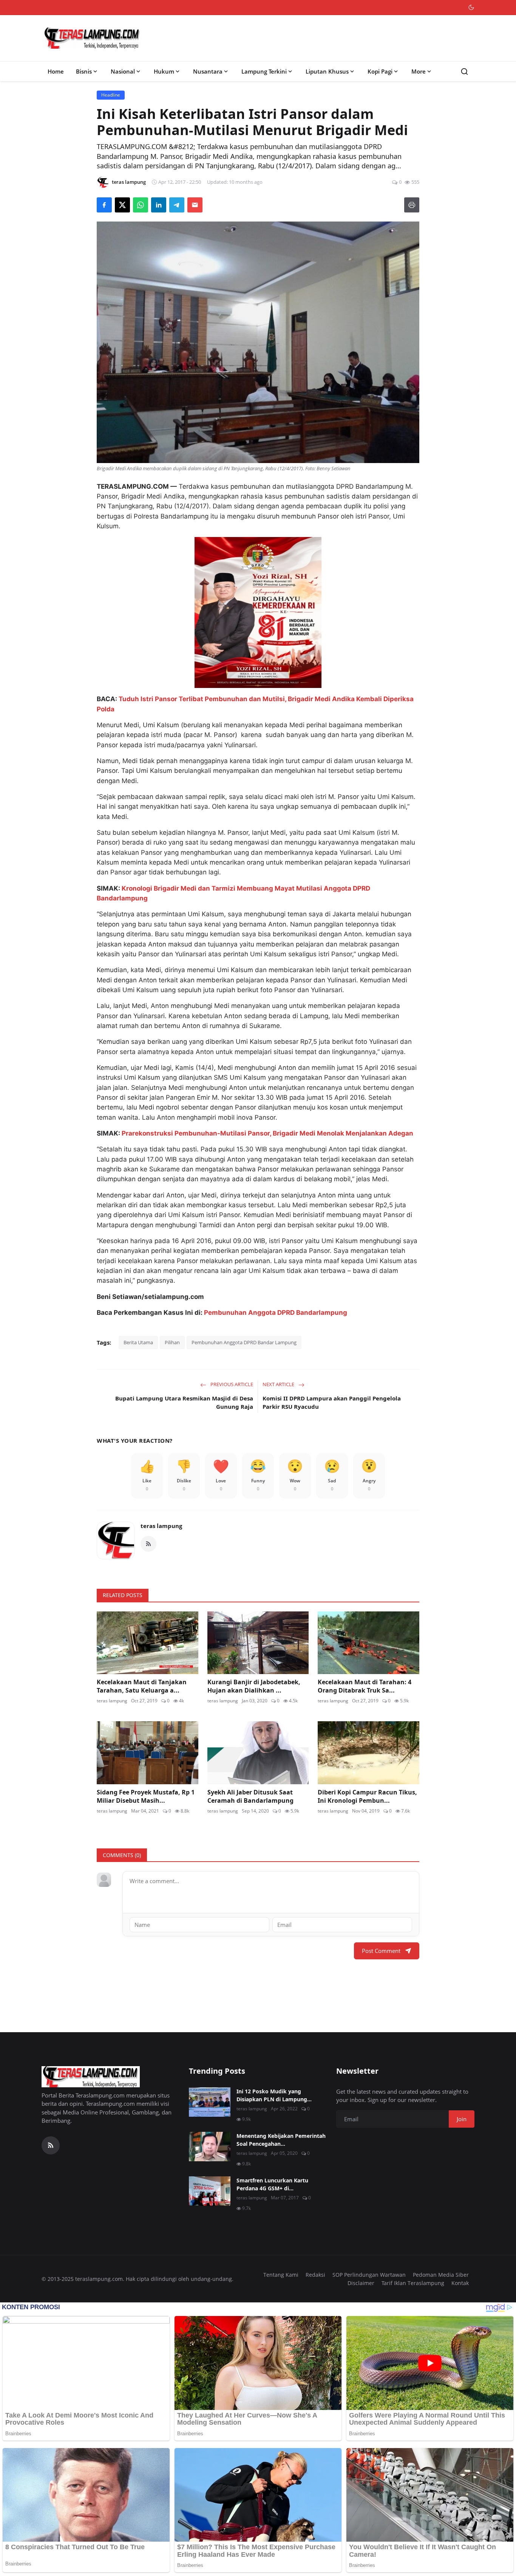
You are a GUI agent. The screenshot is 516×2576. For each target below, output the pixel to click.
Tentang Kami (281, 2275)
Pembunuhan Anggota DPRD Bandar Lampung (244, 1342)
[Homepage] (92, 38)
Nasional (123, 71)
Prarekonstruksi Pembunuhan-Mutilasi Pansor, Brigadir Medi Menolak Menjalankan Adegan (267, 1133)
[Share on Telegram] (177, 205)
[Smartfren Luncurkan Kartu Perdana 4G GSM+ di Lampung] (210, 2191)
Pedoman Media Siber (441, 2275)
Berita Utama (138, 1342)
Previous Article (231, 1384)
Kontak (460, 2283)
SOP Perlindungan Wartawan (369, 2275)
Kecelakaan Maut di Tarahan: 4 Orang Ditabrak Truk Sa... (365, 1686)
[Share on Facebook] (104, 205)
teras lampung (161, 1526)
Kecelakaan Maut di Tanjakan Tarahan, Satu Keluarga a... (142, 1686)
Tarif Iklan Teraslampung (413, 2283)
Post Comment (381, 1951)
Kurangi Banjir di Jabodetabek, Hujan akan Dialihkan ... (254, 1686)
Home (56, 71)
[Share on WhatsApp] (141, 205)
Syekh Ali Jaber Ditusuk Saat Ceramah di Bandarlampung (250, 1796)
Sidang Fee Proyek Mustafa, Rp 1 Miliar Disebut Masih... (146, 1796)
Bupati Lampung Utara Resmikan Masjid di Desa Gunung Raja (184, 1403)
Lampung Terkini (264, 71)
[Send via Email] (195, 205)
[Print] (412, 205)
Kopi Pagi (380, 71)
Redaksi (315, 2275)
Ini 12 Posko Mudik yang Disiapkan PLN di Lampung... (274, 2095)
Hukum (164, 71)
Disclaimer (361, 2283)
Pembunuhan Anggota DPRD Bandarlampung (276, 1313)
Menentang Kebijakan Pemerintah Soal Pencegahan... (281, 2140)
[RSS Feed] (148, 1544)
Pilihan (172, 1342)
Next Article (279, 1384)
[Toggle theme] (471, 7)
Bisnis (84, 71)
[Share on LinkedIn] (159, 205)
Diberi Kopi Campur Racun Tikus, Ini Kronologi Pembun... (367, 1796)
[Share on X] (122, 205)
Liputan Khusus (327, 71)
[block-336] (258, 612)
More (419, 71)
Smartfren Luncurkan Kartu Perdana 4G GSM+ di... (272, 2184)
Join (462, 2119)
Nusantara (208, 71)
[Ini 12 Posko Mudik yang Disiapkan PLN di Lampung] (210, 2102)
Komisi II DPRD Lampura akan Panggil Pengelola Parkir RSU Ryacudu (332, 1403)
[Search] (464, 72)
